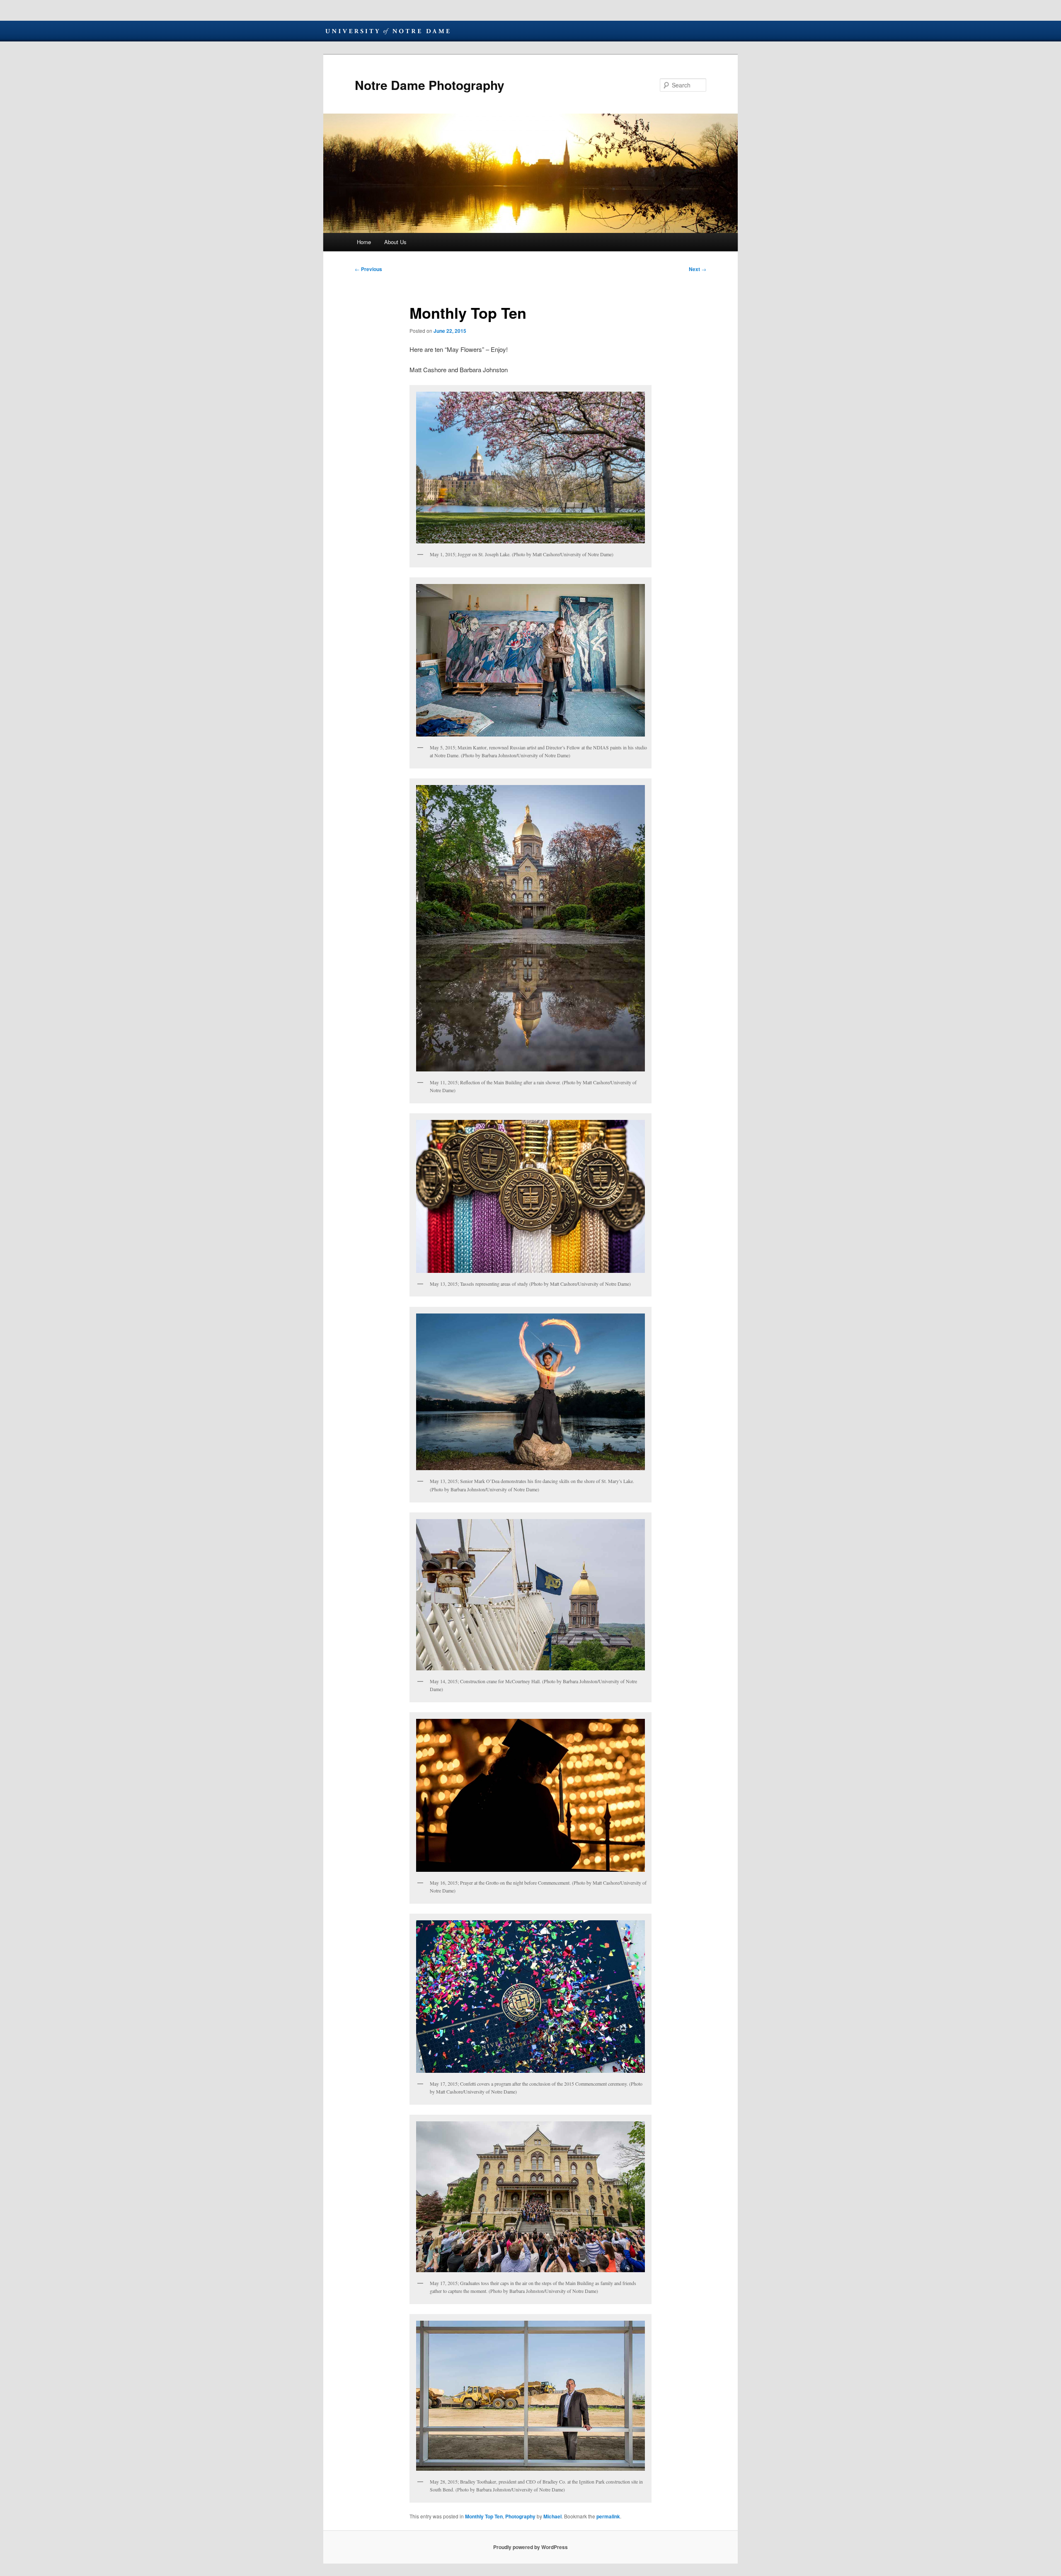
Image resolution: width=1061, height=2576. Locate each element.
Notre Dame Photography (430, 85)
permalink (608, 2516)
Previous (368, 269)
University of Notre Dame (388, 31)
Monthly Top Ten (484, 2516)
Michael (552, 2516)
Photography (520, 2516)
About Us (395, 242)
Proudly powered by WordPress (530, 2547)
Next (698, 269)
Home (364, 242)
